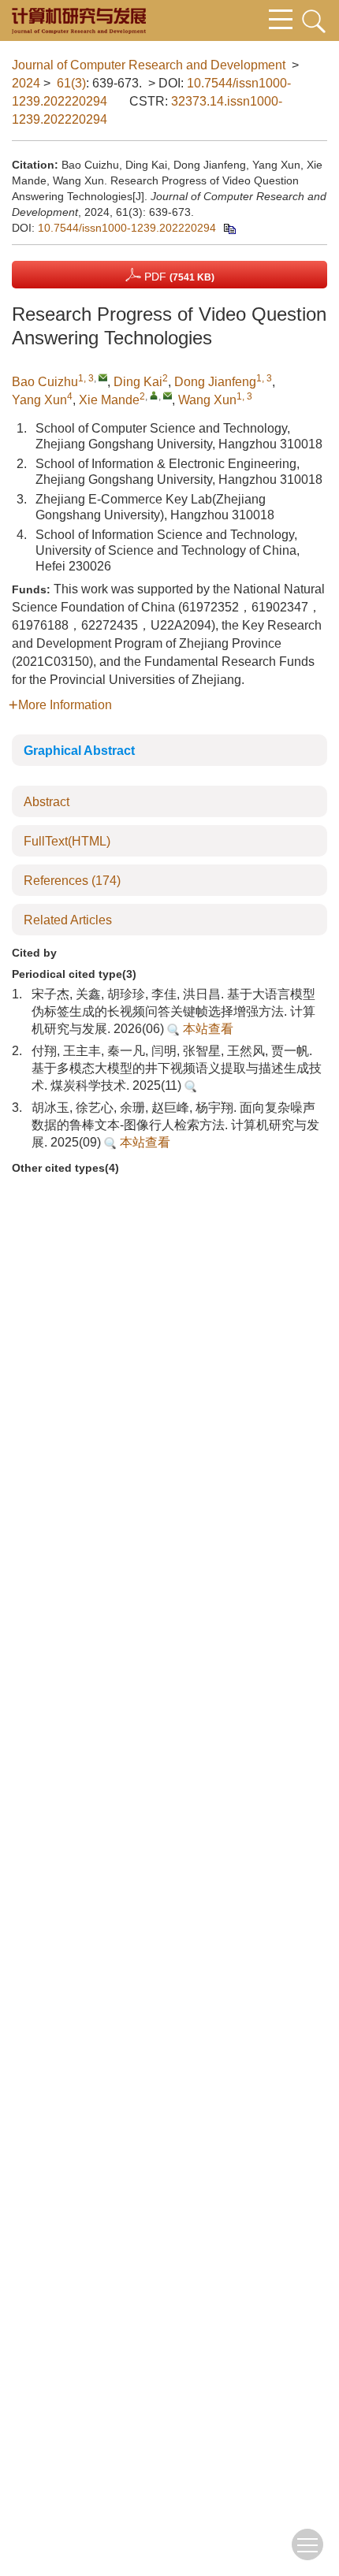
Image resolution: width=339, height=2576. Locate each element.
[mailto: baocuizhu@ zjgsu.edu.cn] (103, 377)
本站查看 (207, 1029)
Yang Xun (39, 400)
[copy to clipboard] (229, 228)
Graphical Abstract (79, 751)
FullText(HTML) (67, 841)
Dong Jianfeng (215, 382)
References (72, 881)
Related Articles (68, 920)
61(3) (71, 83)
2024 (26, 83)
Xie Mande (109, 400)
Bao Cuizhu (45, 382)
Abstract (47, 802)
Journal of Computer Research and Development (149, 65)
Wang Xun (207, 400)
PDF (178, 277)
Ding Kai (138, 382)
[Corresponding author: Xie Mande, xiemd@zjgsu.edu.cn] (154, 395)
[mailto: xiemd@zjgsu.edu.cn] (168, 395)
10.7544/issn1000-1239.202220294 (127, 228)
